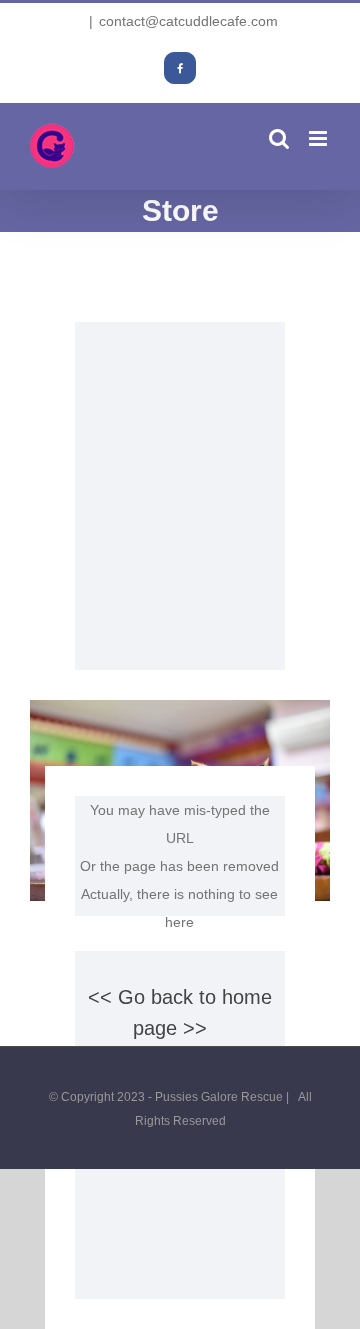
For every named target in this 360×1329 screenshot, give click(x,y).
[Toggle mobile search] (279, 138)
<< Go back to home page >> (180, 1012)
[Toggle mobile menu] (319, 138)
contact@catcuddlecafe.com (188, 21)
